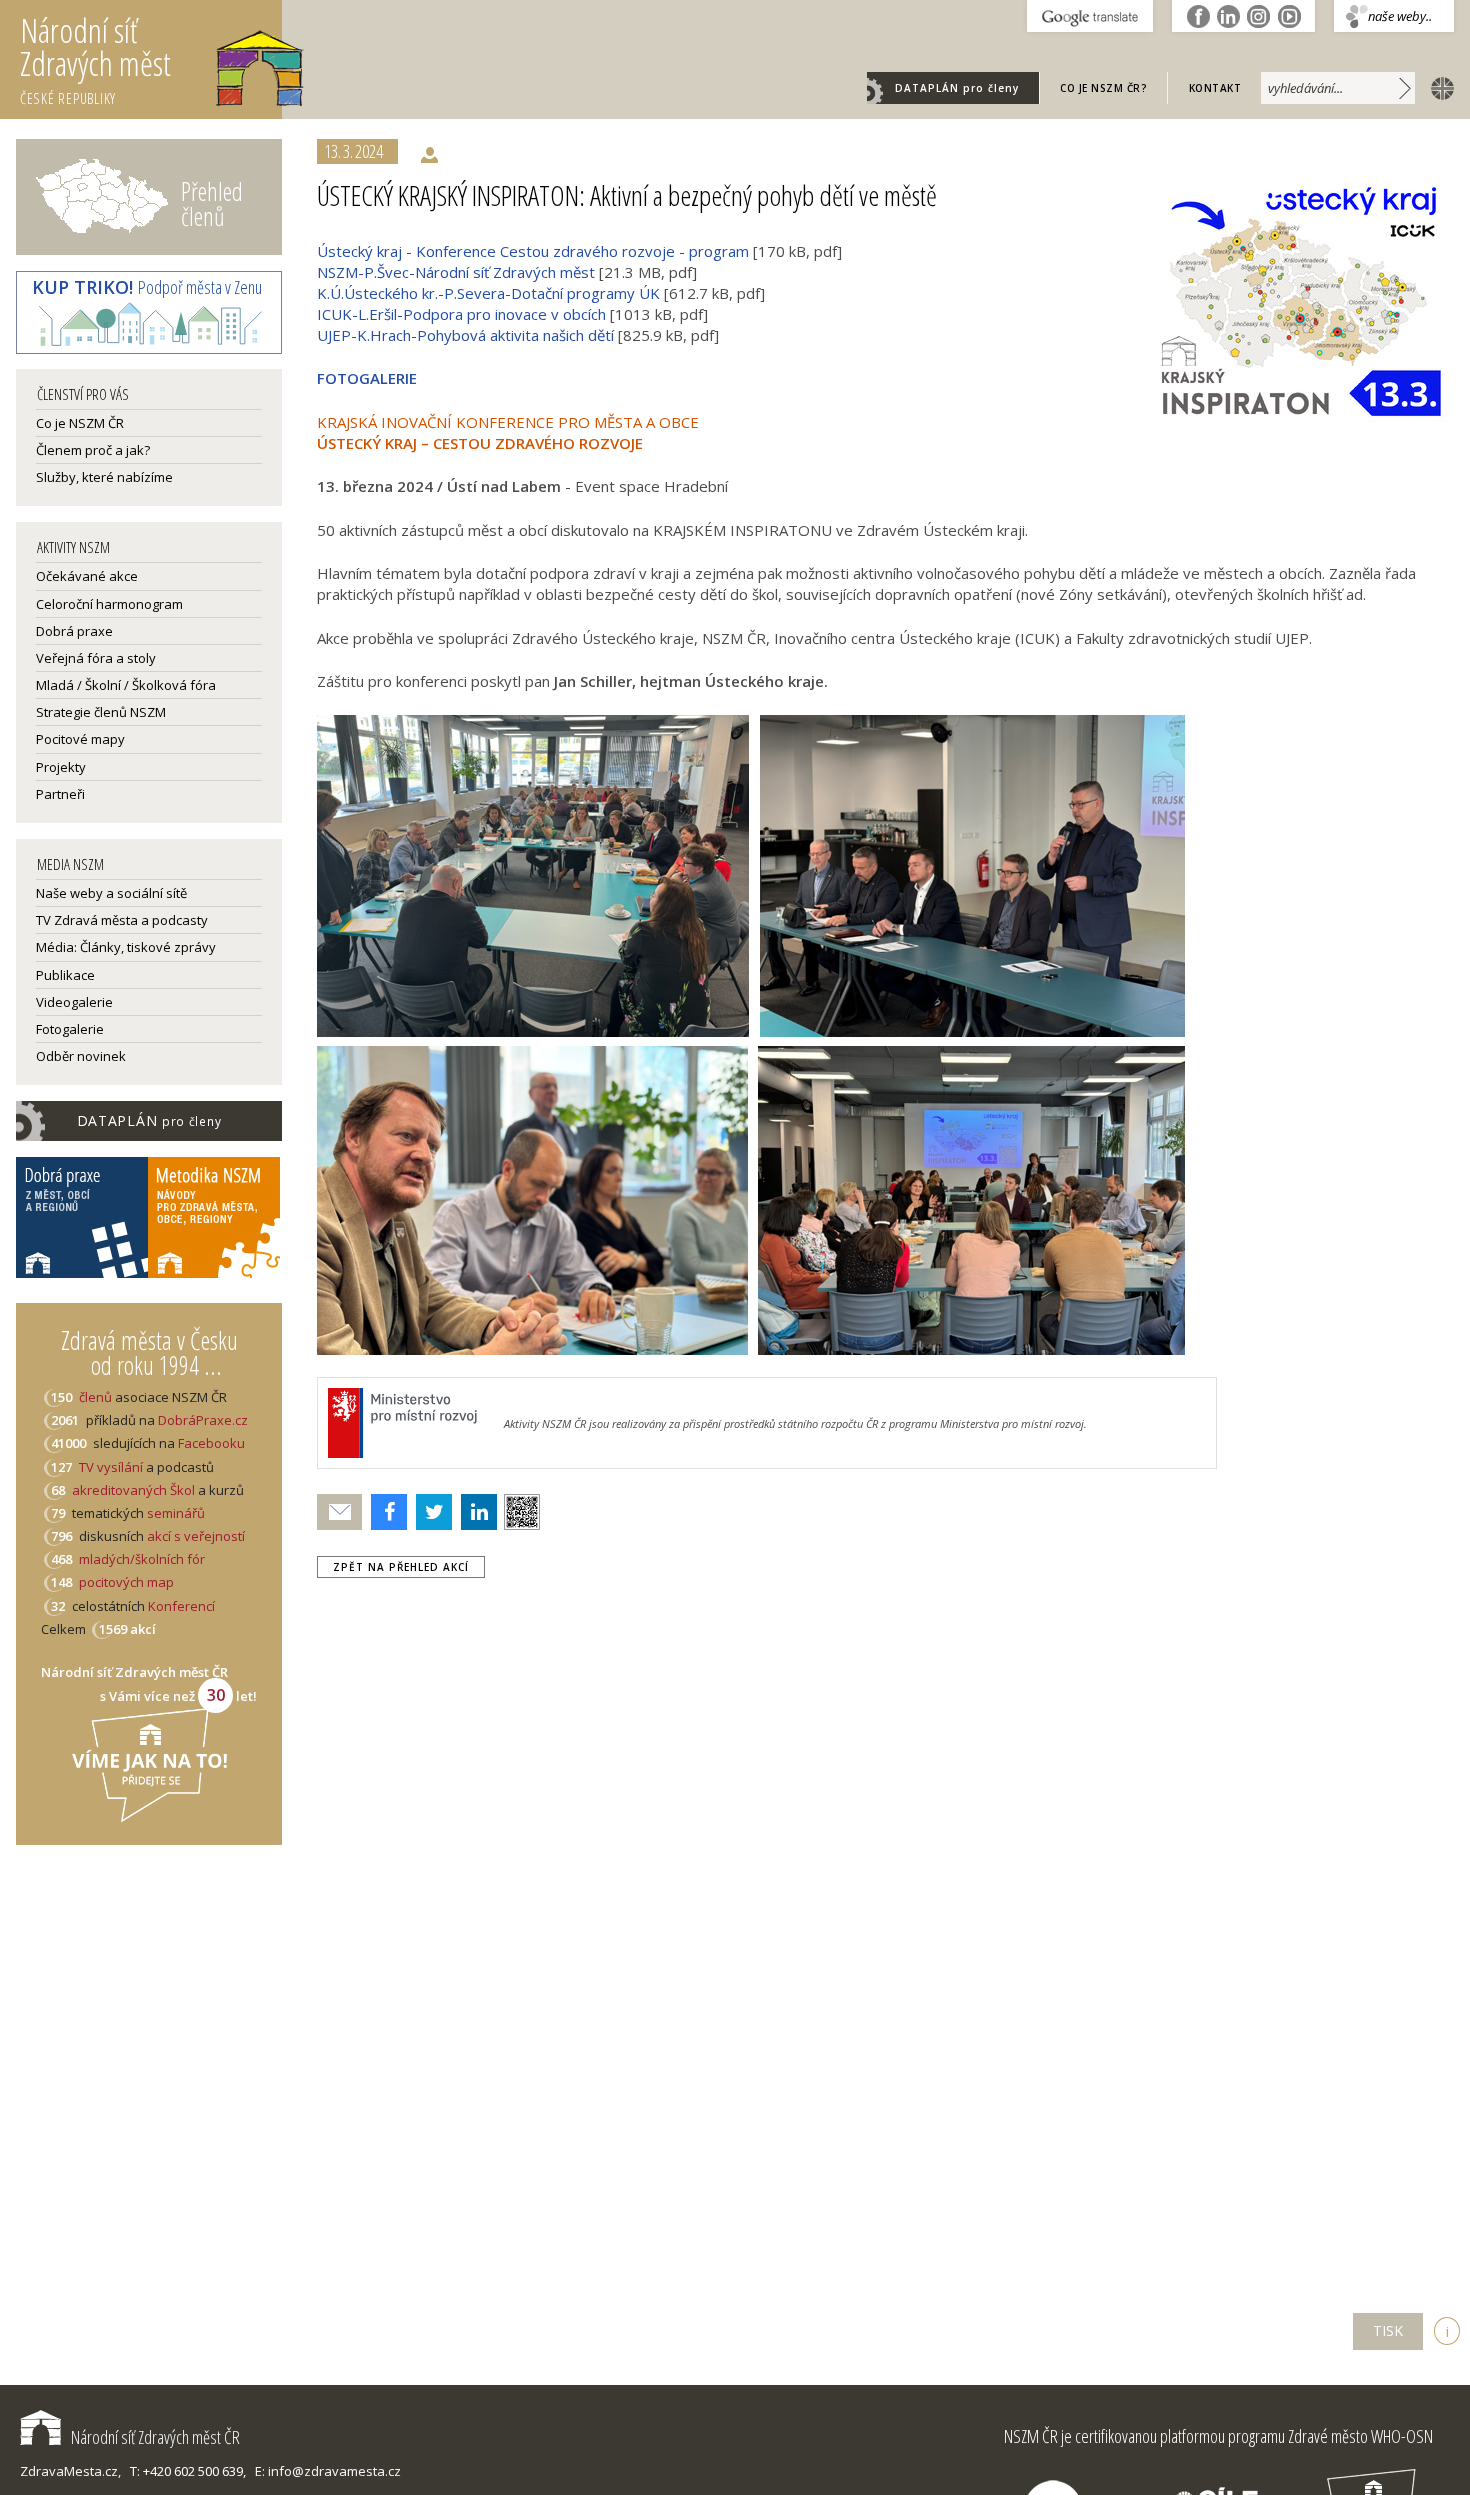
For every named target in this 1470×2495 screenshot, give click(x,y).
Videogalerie (74, 1002)
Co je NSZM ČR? (1103, 88)
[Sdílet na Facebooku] (384, 1512)
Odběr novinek (81, 1056)
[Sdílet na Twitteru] (429, 1512)
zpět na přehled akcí (401, 1567)
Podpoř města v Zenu (147, 287)
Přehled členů (212, 203)
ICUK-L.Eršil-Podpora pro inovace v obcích (461, 314)
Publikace (65, 975)
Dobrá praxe (74, 631)
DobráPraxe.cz (203, 1420)
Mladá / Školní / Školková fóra (126, 685)
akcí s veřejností (196, 1536)
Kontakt (1215, 88)
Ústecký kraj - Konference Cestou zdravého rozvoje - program (533, 251)
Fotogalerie (70, 1029)
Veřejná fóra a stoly (96, 658)
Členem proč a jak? (93, 450)
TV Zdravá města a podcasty (122, 920)
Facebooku (211, 1443)
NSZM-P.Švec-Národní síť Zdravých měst (456, 272)
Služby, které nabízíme (104, 477)
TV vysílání (111, 1467)
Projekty (61, 767)
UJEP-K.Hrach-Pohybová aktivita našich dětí (465, 335)
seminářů (174, 1513)
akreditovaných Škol (133, 1490)
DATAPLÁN (957, 88)
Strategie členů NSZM (101, 712)
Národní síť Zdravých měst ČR (155, 2437)
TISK (1388, 2330)
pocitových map (126, 1582)
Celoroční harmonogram (109, 604)
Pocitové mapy (80, 739)
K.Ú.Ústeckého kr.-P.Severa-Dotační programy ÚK (488, 293)
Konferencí (181, 1606)
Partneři (60, 794)
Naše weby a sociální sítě (111, 893)
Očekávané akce (87, 576)
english (1438, 87)
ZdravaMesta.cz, (70, 2471)
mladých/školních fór (142, 1559)
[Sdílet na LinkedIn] (474, 1512)
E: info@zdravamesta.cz (328, 2471)
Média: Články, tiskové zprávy (126, 947)
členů (95, 1397)
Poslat (340, 1512)
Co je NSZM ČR (80, 423)
